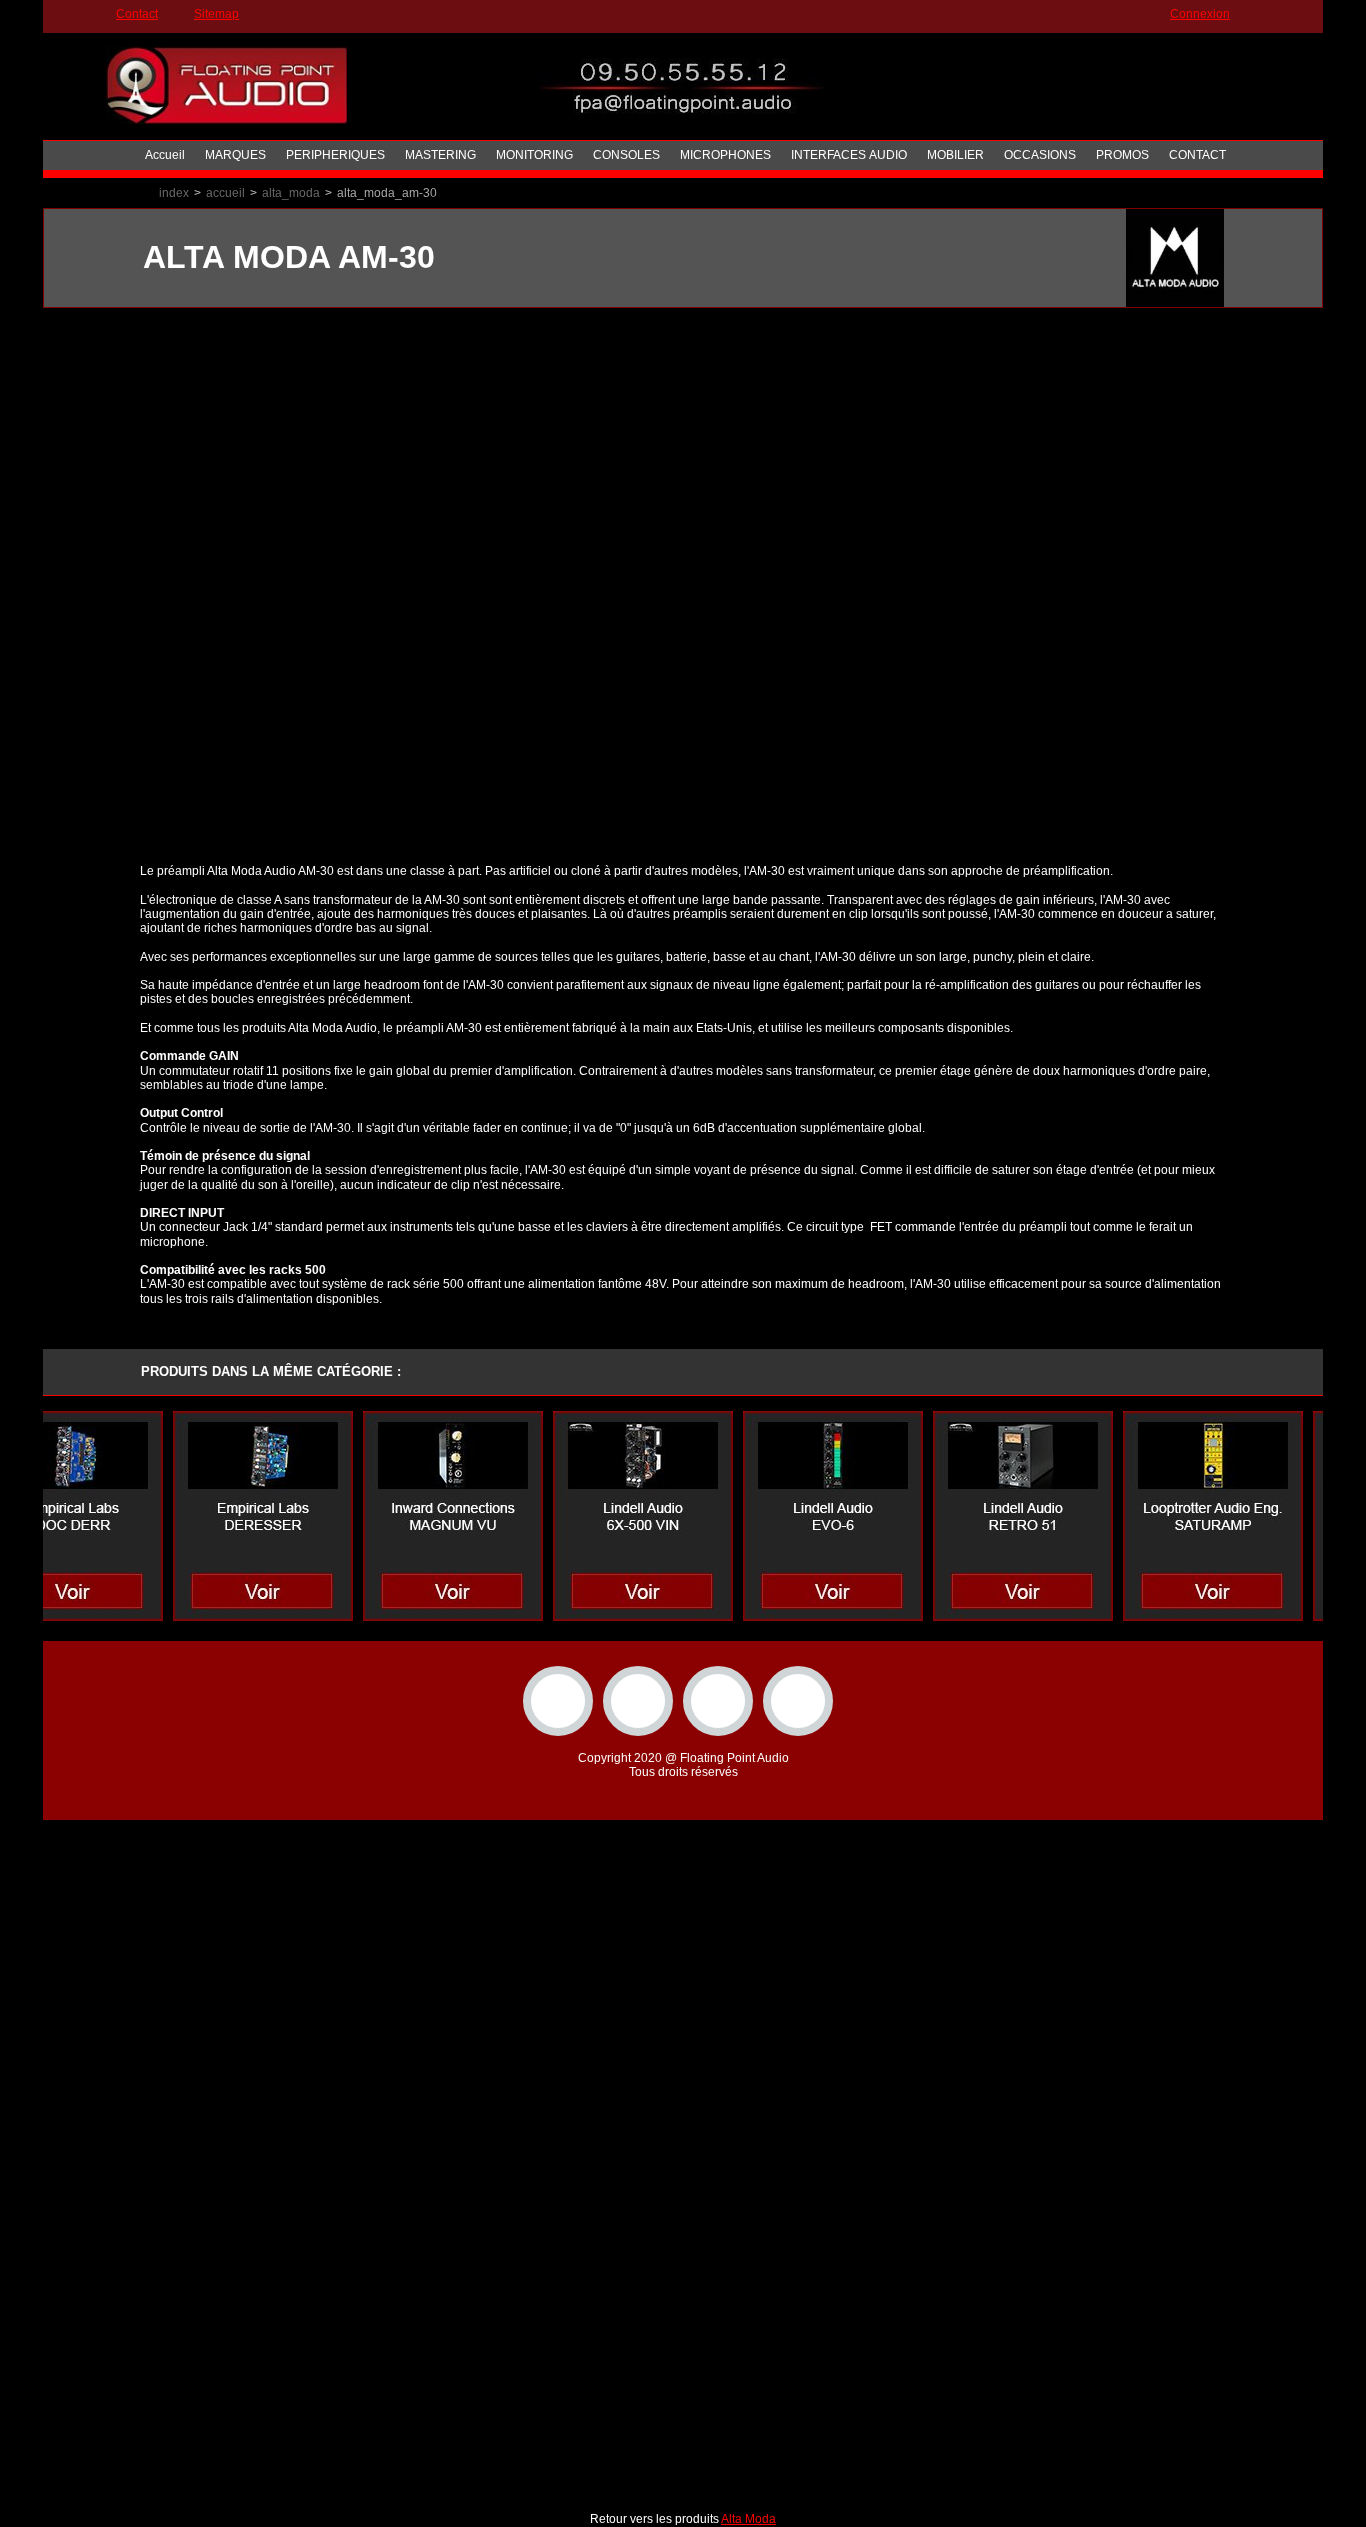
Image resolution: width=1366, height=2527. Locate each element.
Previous (110, 307)
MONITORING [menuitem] (534, 155)
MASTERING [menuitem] (440, 155)
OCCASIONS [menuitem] (1040, 155)
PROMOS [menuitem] (1122, 155)
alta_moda (291, 193)
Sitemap (216, 14)
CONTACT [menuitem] (1197, 155)
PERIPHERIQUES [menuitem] (335, 155)
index (174, 193)
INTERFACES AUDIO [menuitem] (849, 155)
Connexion (1200, 14)
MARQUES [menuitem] (235, 155)
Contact (137, 14)
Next (1256, 307)
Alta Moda (748, 2519)
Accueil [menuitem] (165, 155)
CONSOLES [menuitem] (626, 155)
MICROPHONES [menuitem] (725, 155)
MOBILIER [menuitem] (955, 155)
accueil (225, 193)
